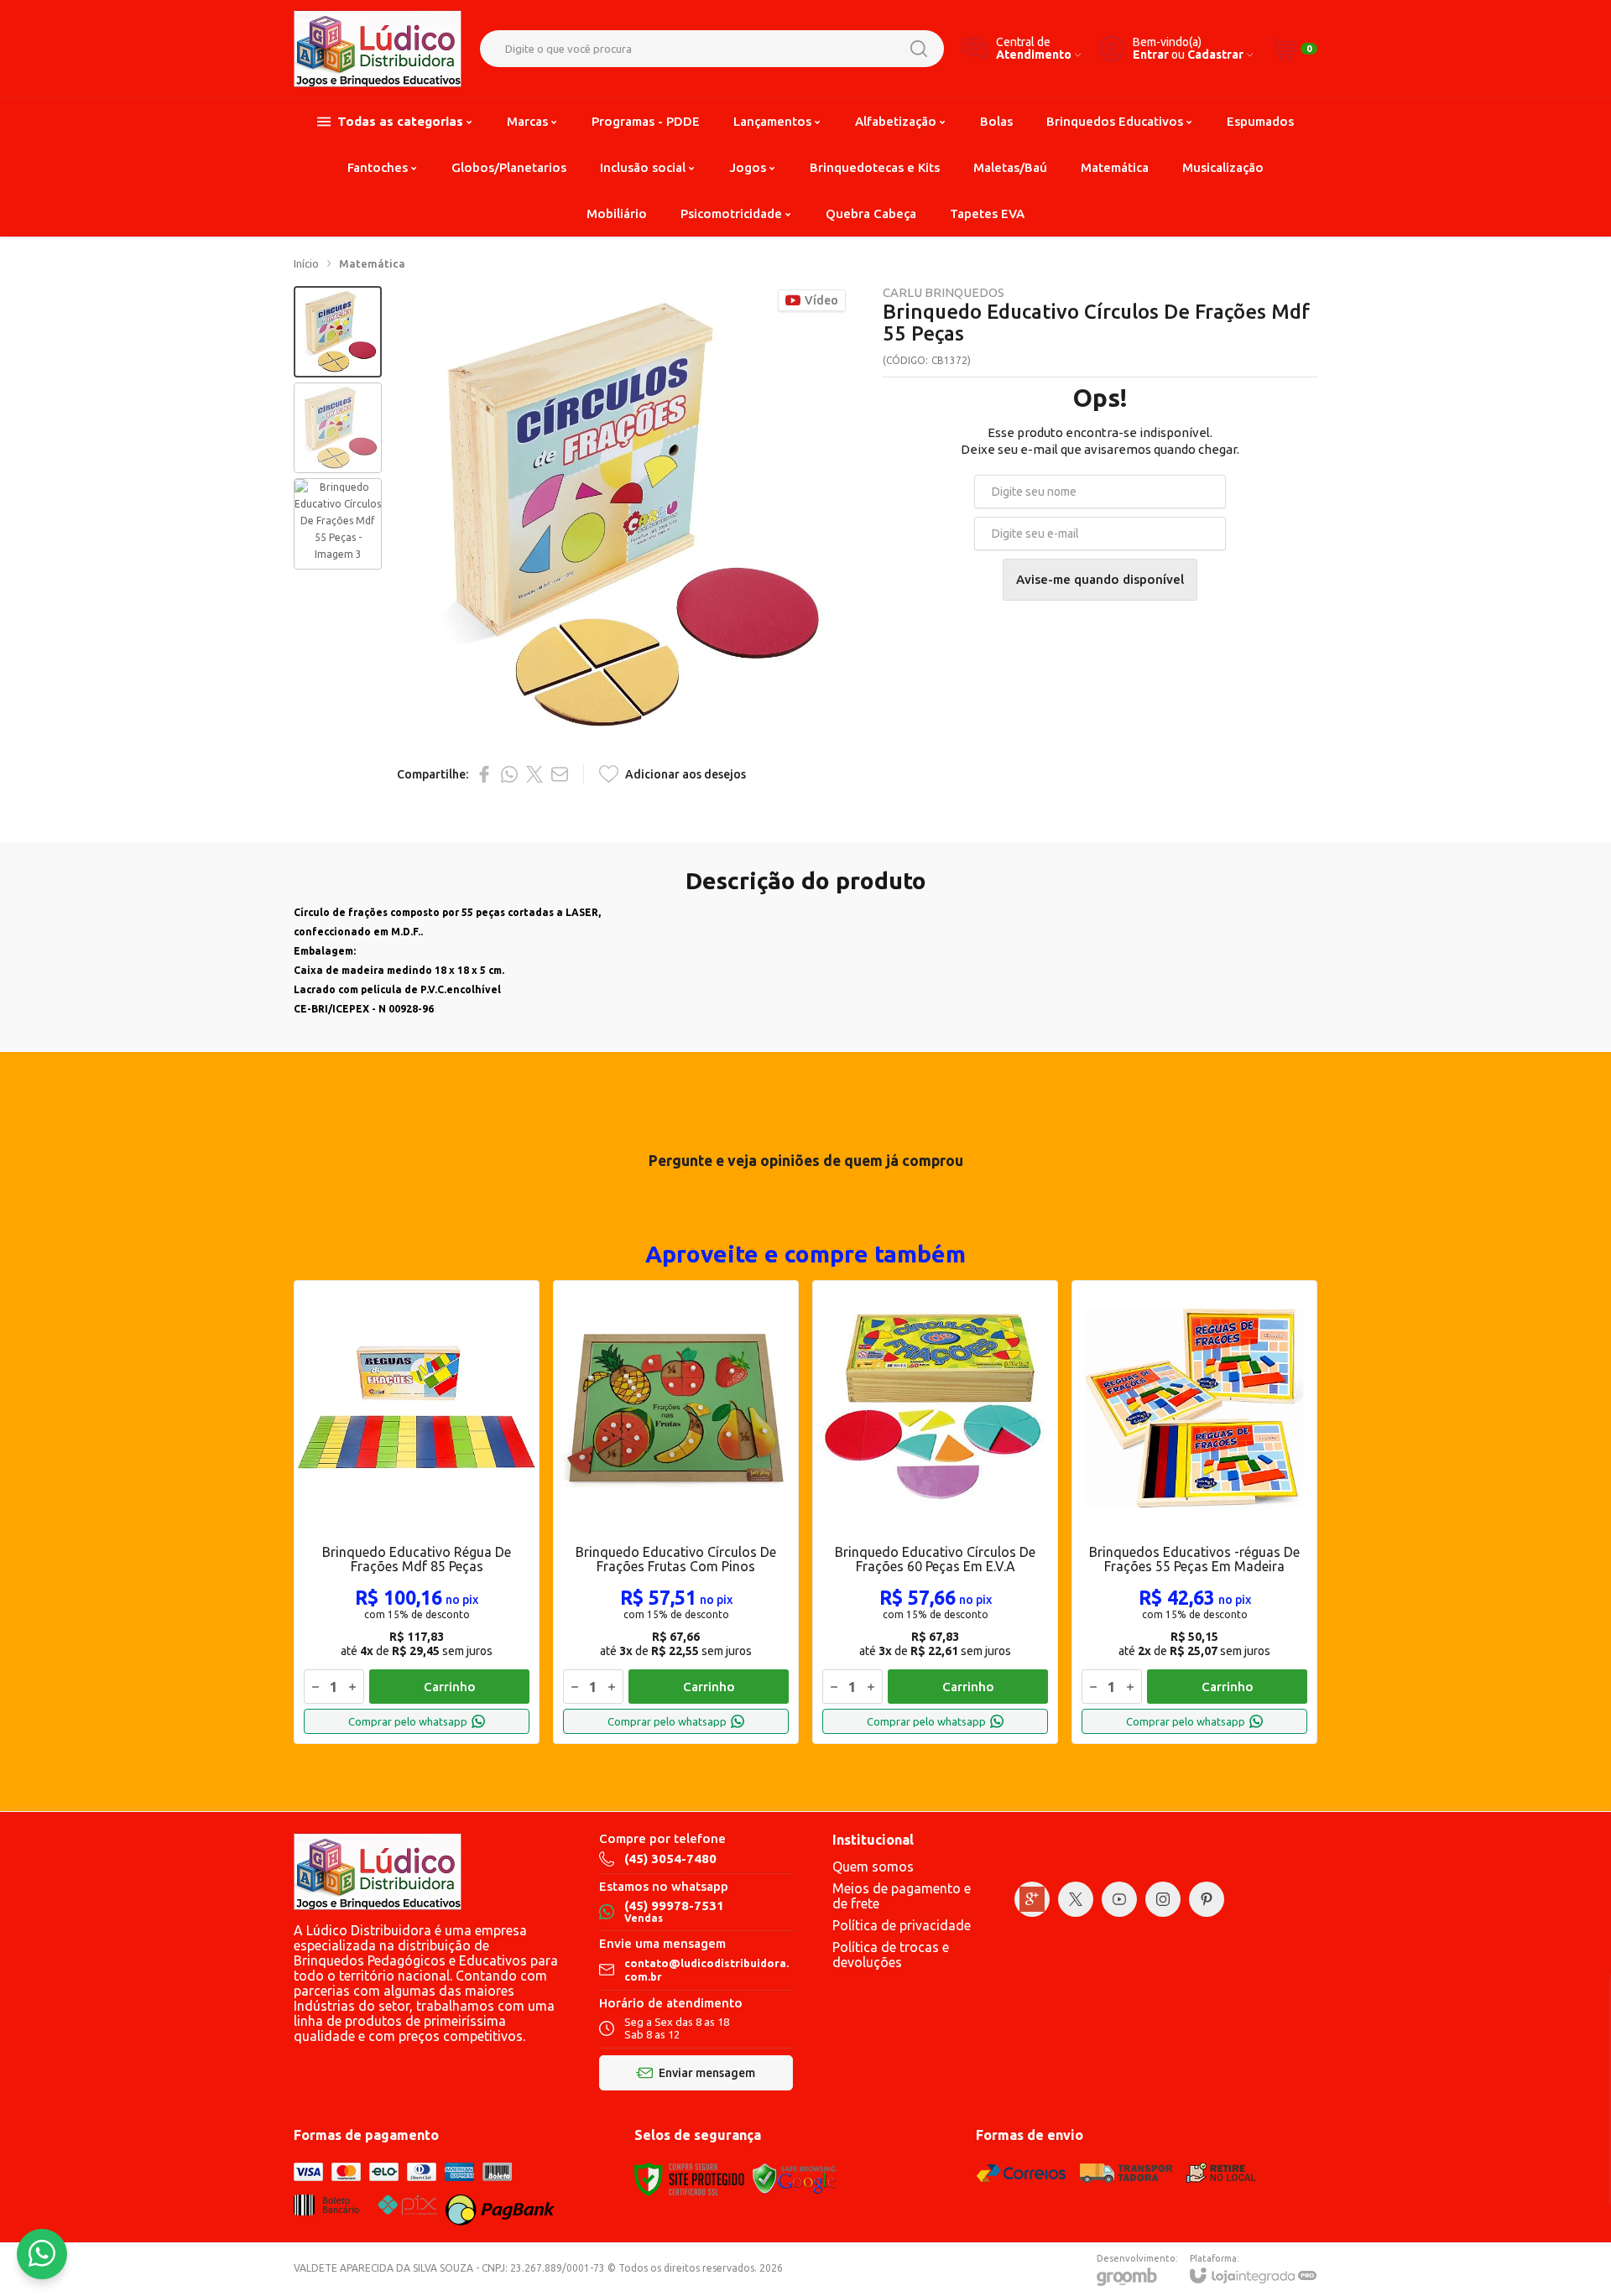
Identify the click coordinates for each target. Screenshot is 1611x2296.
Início (306, 263)
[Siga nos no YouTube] (1119, 1899)
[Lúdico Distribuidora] (378, 49)
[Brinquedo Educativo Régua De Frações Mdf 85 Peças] (417, 1512)
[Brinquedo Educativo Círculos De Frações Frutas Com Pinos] (676, 1512)
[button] (338, 332)
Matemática (372, 263)
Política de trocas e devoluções (891, 1955)
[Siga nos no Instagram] (1163, 1899)
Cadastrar (1215, 55)
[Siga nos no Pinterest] (1207, 1899)
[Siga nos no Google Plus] (1032, 1899)
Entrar (1151, 55)
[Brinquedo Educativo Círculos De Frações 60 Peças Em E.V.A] (935, 1512)
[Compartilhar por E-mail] (560, 774)
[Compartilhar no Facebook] (484, 774)
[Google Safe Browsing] (795, 2178)
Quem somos (873, 1866)
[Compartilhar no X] (534, 774)
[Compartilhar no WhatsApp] (509, 774)
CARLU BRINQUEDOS (944, 292)
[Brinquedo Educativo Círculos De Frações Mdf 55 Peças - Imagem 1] (338, 332)
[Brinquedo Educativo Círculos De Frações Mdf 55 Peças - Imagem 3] (338, 524)
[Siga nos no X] (1076, 1899)
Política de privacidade (902, 1925)
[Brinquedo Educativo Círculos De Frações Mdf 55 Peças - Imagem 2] (338, 428)
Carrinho (450, 1687)
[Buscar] (919, 49)
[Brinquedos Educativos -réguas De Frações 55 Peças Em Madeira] (1194, 1512)
